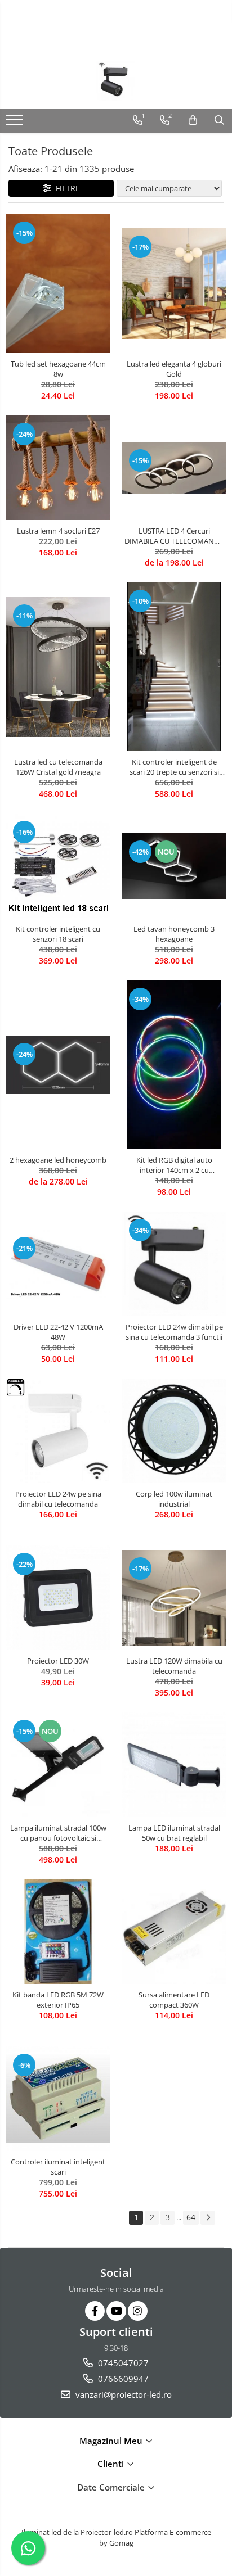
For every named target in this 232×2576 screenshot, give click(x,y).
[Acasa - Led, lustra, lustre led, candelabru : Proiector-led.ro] (116, 81)
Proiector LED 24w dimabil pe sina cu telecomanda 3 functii (174, 1332)
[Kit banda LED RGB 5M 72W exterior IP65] (58, 1932)
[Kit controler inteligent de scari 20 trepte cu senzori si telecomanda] (174, 667)
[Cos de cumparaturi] (193, 120)
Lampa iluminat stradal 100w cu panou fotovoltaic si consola (58, 1833)
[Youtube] (116, 2311)
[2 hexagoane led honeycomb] (58, 1065)
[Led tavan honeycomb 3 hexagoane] (174, 866)
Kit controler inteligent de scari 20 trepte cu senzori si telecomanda (174, 767)
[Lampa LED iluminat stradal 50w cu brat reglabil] (174, 1765)
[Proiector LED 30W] (58, 1598)
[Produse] (15, 123)
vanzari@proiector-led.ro (122, 2394)
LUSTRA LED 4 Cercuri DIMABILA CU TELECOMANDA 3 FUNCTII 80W (174, 536)
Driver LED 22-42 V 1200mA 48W (58, 1332)
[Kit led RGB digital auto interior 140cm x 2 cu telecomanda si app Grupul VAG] (174, 1065)
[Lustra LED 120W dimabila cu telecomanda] (174, 1598)
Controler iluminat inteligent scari (58, 2167)
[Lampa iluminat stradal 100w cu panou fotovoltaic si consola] (58, 1765)
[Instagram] (138, 2311)
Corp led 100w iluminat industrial (174, 1499)
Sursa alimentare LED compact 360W (174, 2000)
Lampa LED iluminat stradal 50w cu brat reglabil (174, 1833)
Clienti (112, 2464)
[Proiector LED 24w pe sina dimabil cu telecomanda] (58, 1431)
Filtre (66, 188)
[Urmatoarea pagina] (208, 2218)
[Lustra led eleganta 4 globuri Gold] (174, 284)
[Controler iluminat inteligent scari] (58, 2099)
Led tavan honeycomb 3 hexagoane (174, 934)
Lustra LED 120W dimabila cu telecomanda (174, 1666)
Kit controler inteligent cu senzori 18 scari (58, 934)
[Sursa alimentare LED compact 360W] (174, 1932)
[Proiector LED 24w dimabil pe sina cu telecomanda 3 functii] (174, 1264)
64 (191, 2217)
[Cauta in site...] (219, 120)
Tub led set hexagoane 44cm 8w (58, 369)
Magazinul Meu (112, 2441)
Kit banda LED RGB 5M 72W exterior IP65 (58, 2000)
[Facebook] (95, 2311)
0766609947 (122, 2379)
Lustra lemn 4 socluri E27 (58, 531)
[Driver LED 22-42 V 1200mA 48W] (58, 1264)
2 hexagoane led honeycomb (58, 1160)
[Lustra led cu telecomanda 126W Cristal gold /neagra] (58, 667)
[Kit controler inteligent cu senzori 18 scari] (58, 866)
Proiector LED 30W (58, 1661)
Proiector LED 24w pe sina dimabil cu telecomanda (58, 1499)
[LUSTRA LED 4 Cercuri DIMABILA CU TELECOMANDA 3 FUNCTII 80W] (174, 468)
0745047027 (122, 2363)
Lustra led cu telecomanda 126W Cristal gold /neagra (58, 767)
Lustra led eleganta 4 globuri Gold (174, 369)
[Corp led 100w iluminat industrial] (174, 1431)
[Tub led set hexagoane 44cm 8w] (58, 284)
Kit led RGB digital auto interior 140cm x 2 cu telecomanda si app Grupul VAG (174, 1165)
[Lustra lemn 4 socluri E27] (58, 468)
